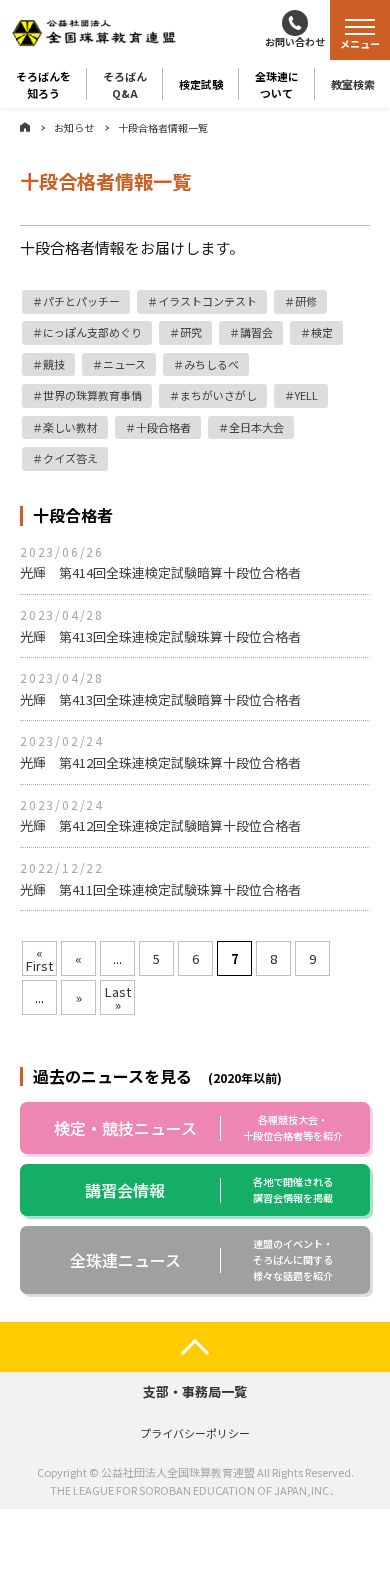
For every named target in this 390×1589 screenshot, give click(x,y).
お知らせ (74, 127)
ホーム (25, 127)
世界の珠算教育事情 (92, 395)
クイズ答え (70, 458)
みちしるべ (211, 364)
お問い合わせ (295, 41)
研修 (306, 301)
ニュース (124, 364)
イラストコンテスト (207, 301)
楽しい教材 (70, 427)
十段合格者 (163, 427)
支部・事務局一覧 (195, 1391)
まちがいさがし (218, 395)
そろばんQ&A (125, 84)
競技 (54, 364)
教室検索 (353, 84)
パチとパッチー (81, 301)
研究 (191, 332)
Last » (118, 998)
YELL (306, 395)
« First (39, 959)
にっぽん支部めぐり (92, 332)
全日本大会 (256, 427)
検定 (322, 332)
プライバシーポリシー (195, 1433)
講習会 (256, 332)
